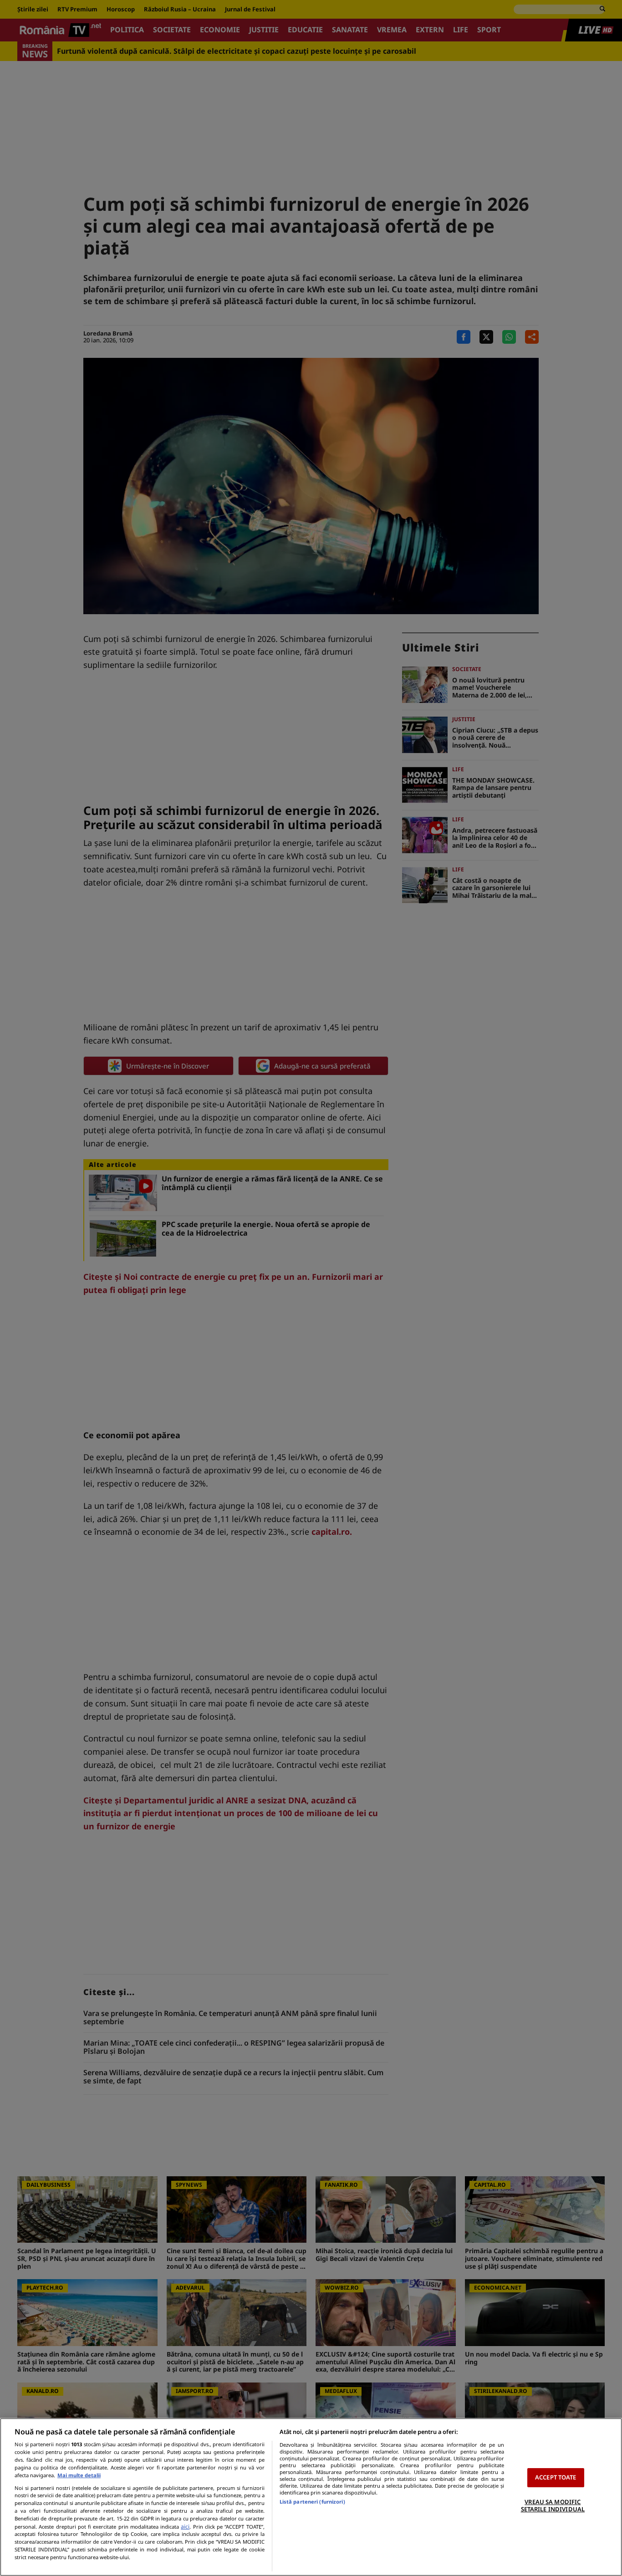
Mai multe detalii (79, 2475)
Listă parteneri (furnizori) (312, 2502)
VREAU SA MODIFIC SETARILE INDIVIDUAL (553, 2505)
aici (185, 2527)
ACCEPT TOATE (556, 2477)
